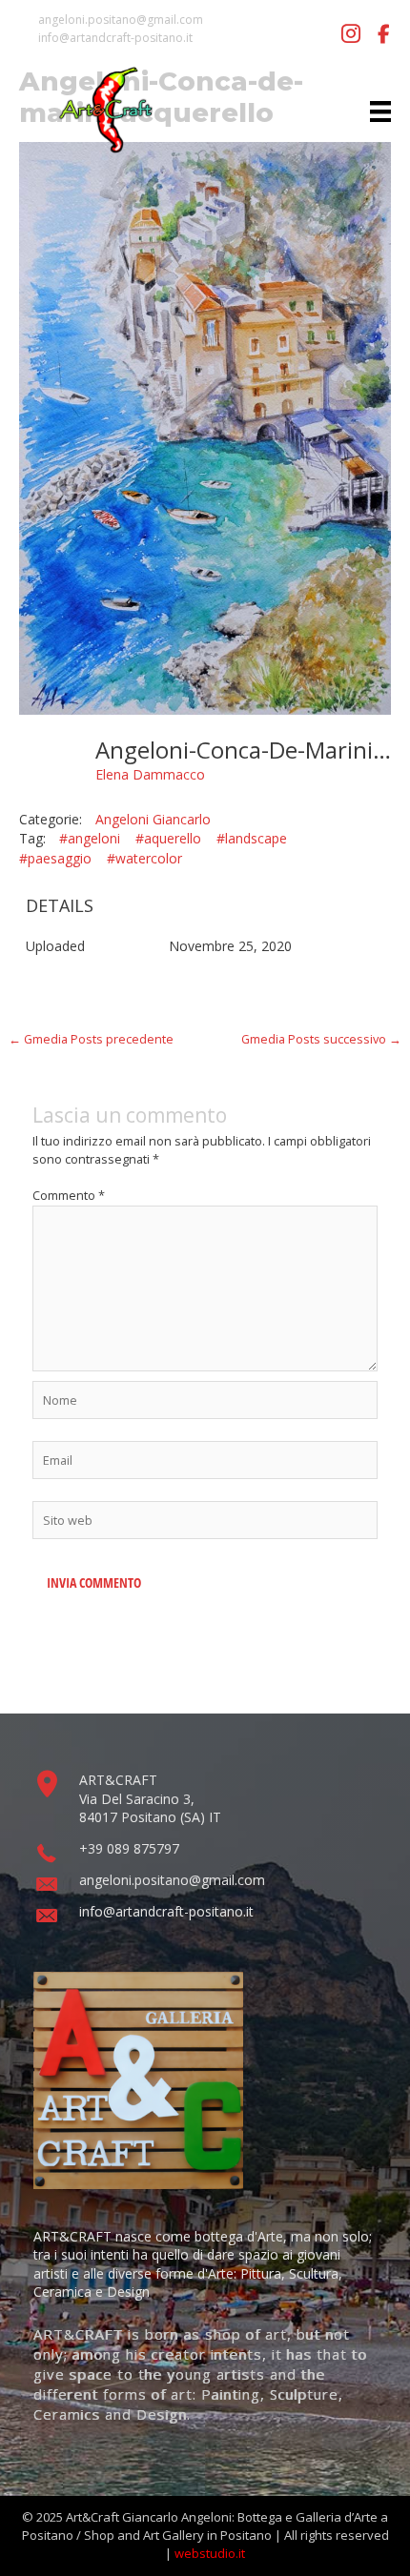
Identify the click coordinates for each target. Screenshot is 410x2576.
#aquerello (168, 838)
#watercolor (144, 858)
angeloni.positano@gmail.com (121, 20)
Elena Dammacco (150, 774)
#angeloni (90, 838)
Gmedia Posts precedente (91, 1039)
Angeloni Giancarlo (153, 819)
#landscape (252, 838)
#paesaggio (55, 858)
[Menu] (380, 110)
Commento (69, 1195)
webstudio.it (210, 2553)
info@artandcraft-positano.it (115, 38)
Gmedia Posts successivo (321, 1039)
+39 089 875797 (129, 1848)
